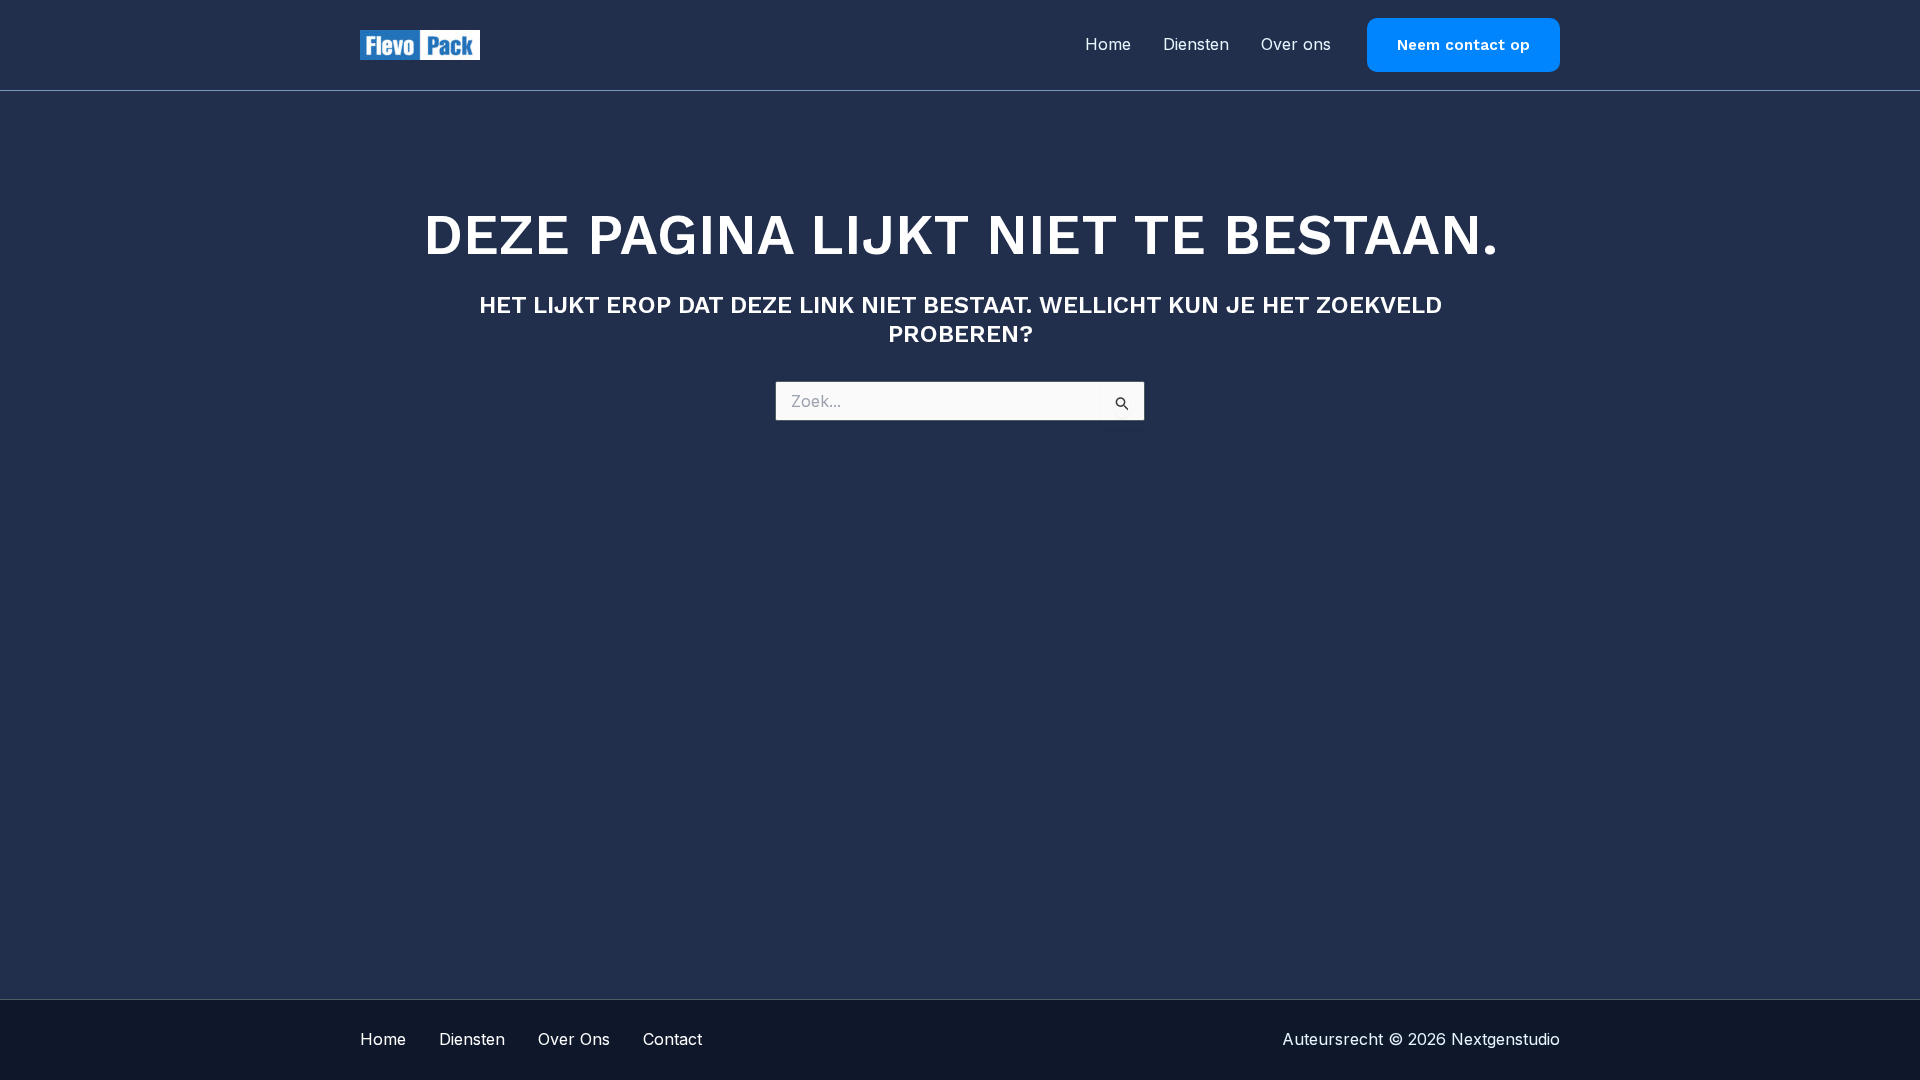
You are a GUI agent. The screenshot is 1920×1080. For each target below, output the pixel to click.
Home (1108, 44)
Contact (672, 1039)
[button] (1463, 45)
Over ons (1296, 44)
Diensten (1196, 44)
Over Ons (574, 1039)
